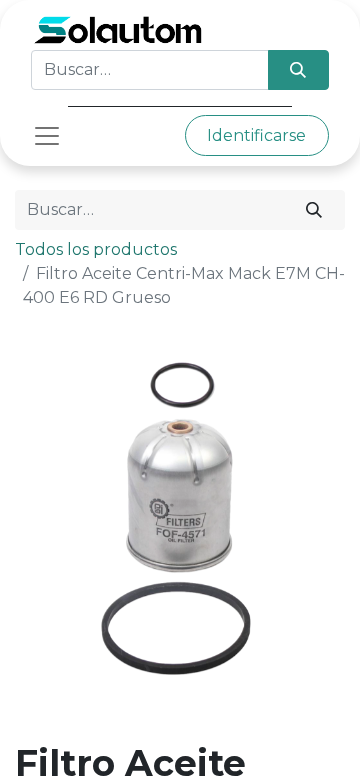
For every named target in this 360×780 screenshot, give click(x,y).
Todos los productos (96, 249)
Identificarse (256, 135)
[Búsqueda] (298, 70)
